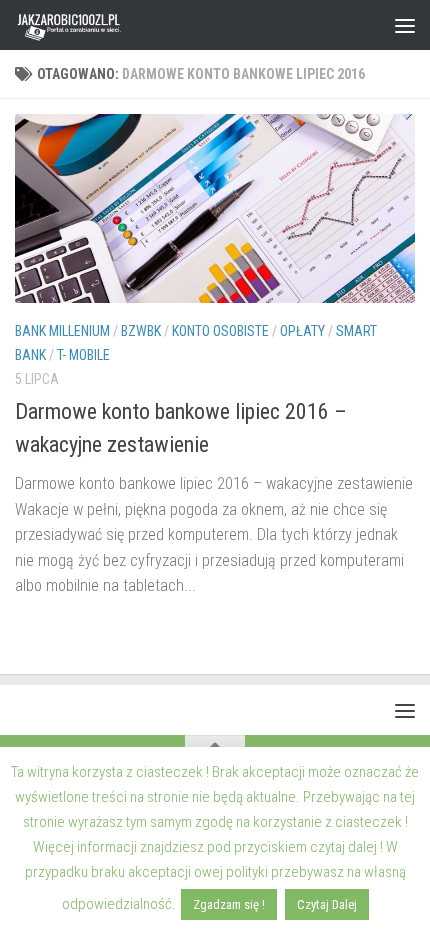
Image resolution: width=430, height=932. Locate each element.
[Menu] (405, 25)
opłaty (302, 331)
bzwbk (141, 331)
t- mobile (83, 355)
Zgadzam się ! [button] (229, 904)
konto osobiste (220, 331)
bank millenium (62, 331)
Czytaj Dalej (327, 904)
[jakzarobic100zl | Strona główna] (88, 25)
